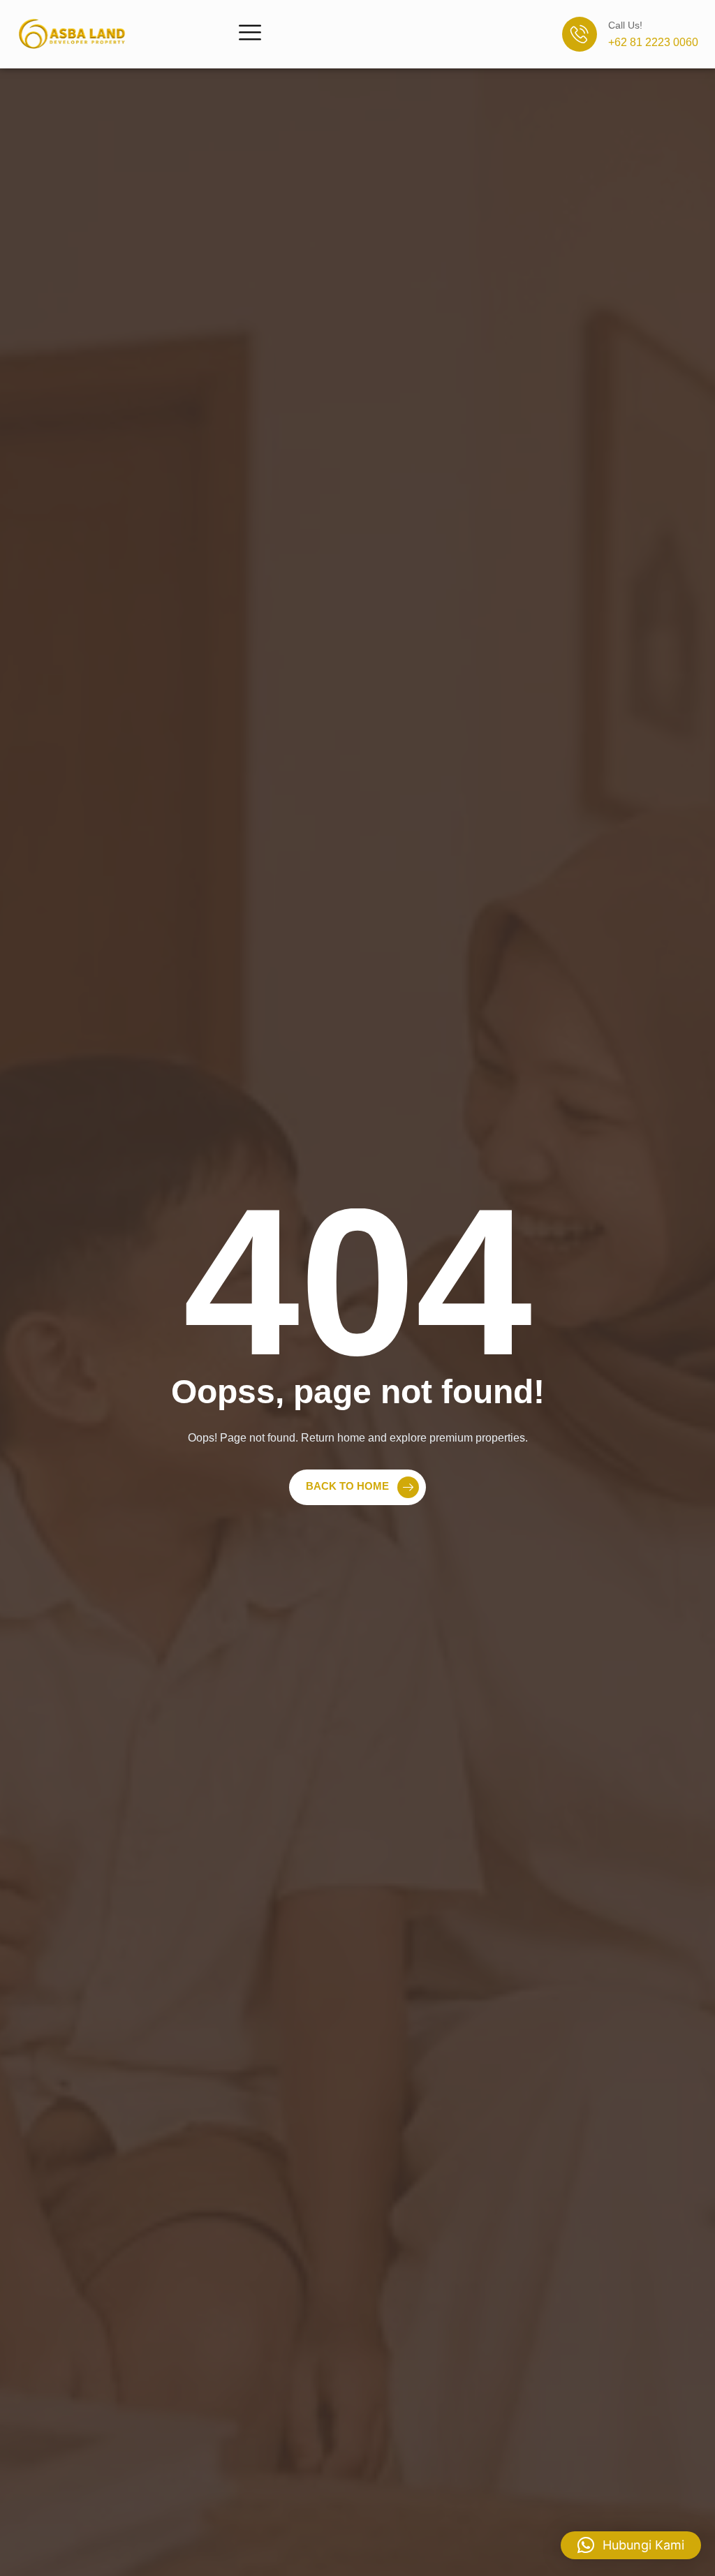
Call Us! (625, 25)
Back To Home (347, 1486)
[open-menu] (250, 34)
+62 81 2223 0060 (653, 42)
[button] (631, 2545)
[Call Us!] (580, 34)
